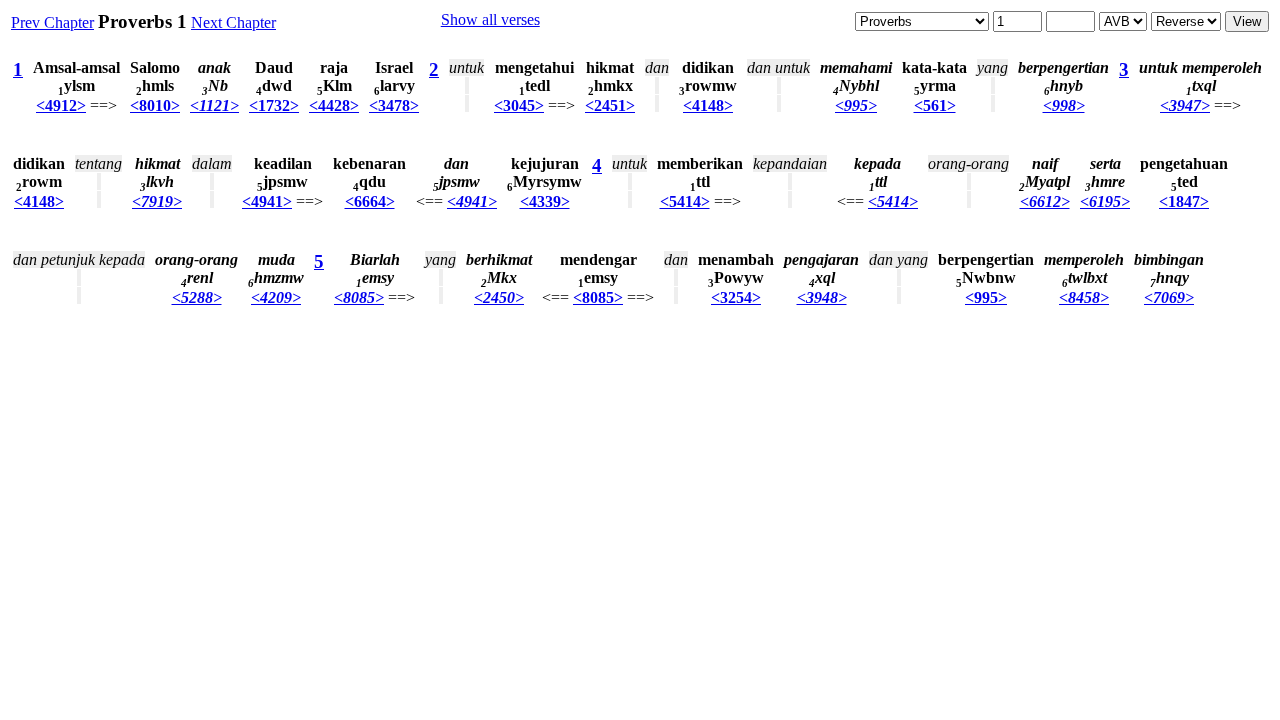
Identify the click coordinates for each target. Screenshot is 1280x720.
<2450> (499, 297)
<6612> (1045, 201)
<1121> (214, 105)
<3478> (394, 105)
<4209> (276, 297)
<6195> (1105, 201)
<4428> (334, 105)
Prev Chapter (52, 22)
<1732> (274, 105)
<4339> (545, 201)
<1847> (1184, 201)
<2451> (610, 105)
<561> (935, 105)
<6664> (370, 201)
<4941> (267, 201)
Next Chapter (233, 22)
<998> (1064, 105)
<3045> (519, 105)
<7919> (157, 201)
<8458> (1084, 297)
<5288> (197, 297)
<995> (856, 105)
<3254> (736, 297)
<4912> (61, 105)
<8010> (155, 105)
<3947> (1185, 105)
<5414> (685, 201)
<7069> (1169, 297)
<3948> (822, 297)
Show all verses (490, 19)
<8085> (359, 297)
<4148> (708, 105)
